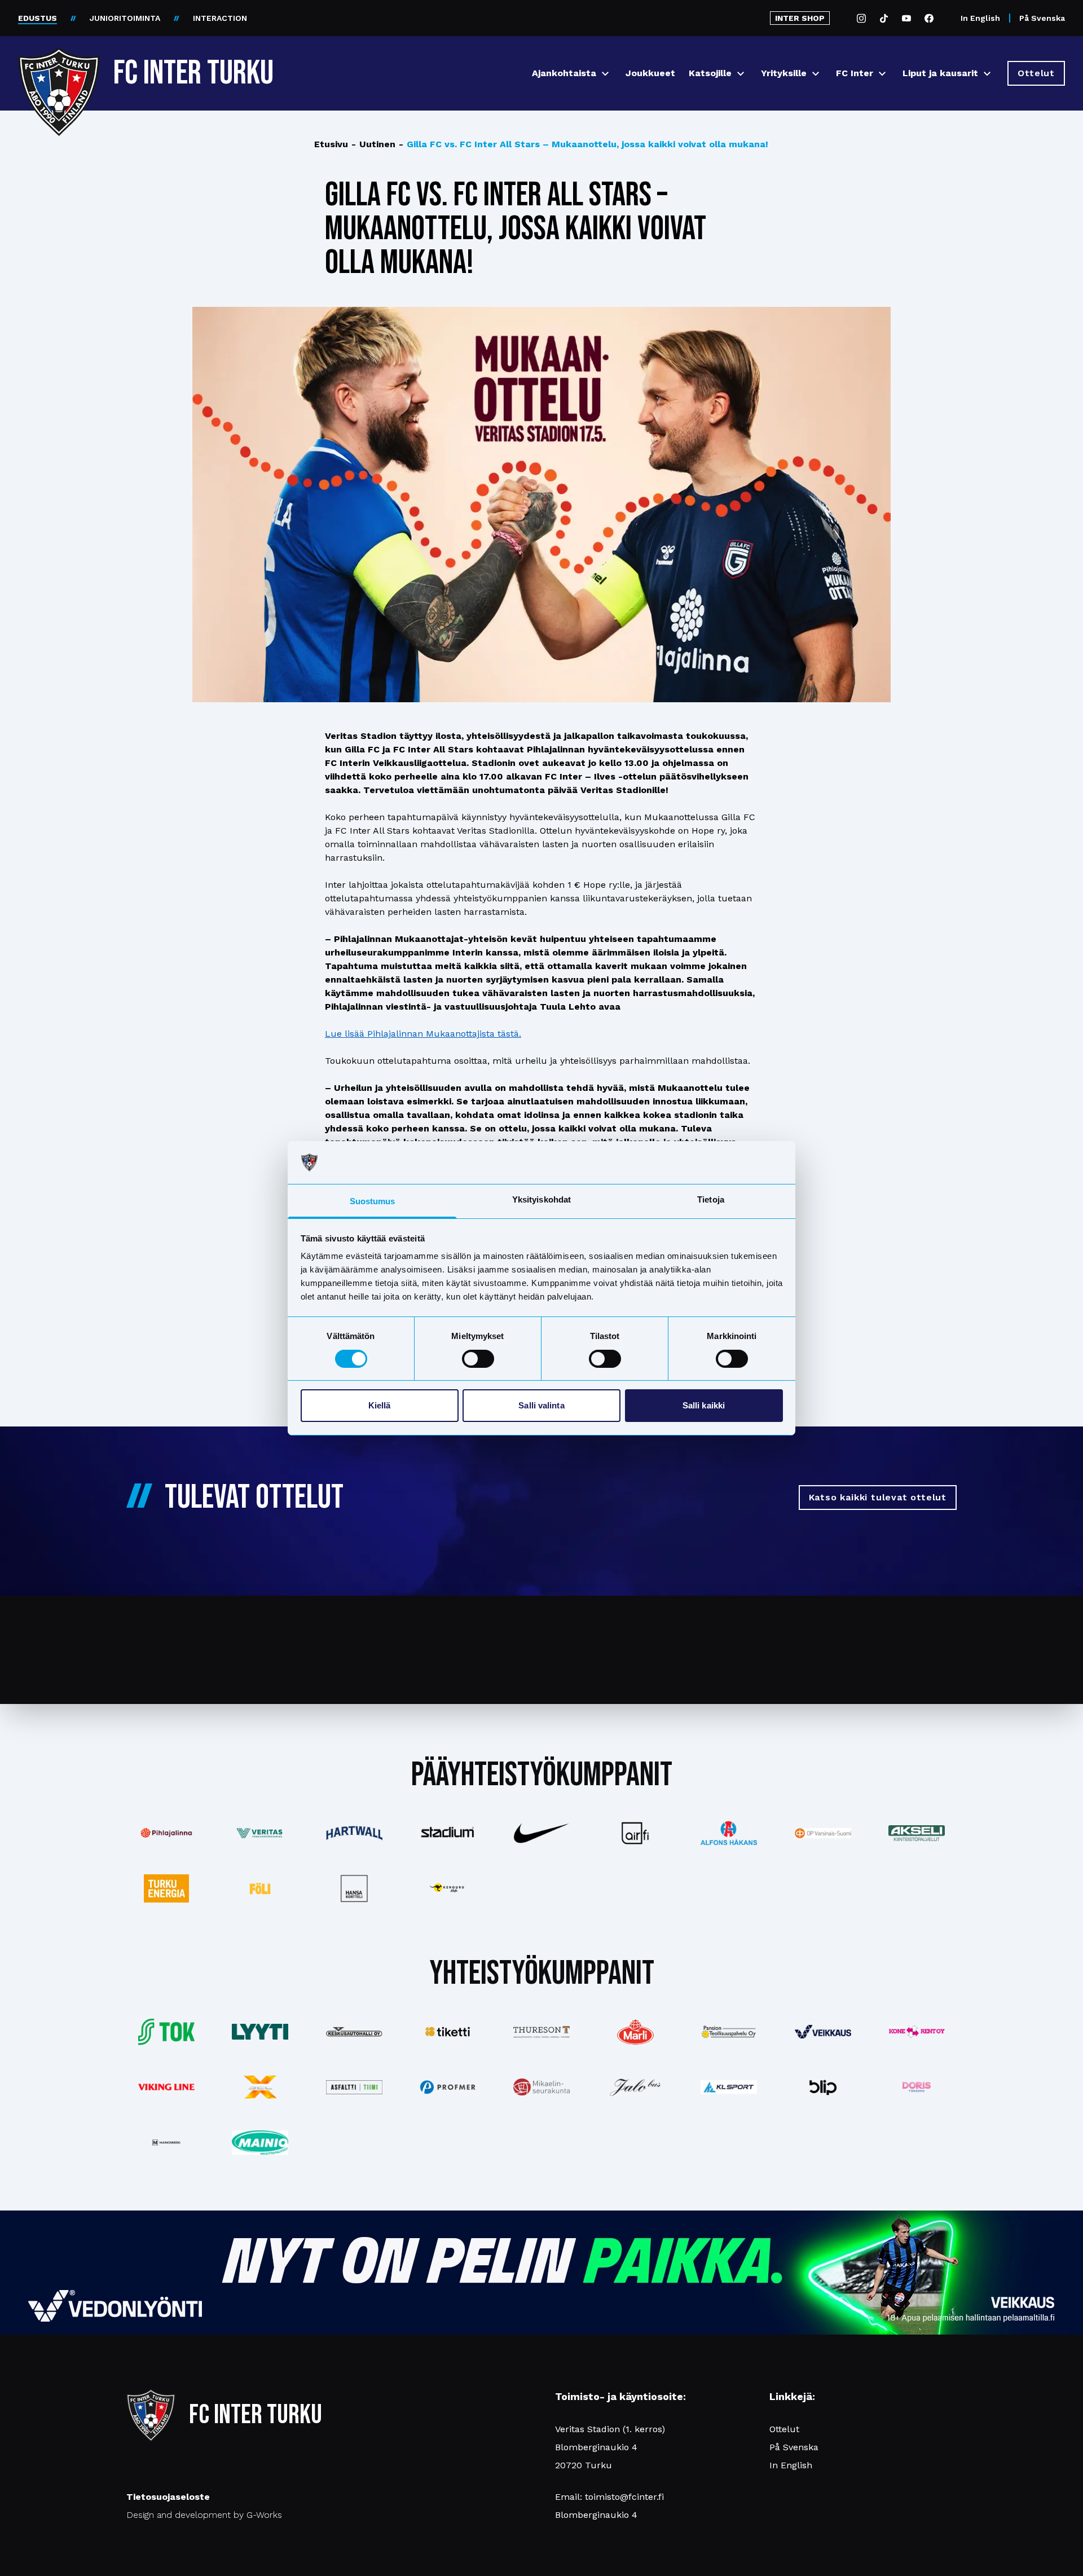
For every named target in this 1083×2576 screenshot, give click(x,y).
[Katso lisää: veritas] (260, 1833)
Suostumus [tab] (373, 1201)
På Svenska (1042, 18)
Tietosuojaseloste (168, 2497)
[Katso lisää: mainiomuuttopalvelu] (260, 2143)
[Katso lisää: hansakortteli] (354, 1888)
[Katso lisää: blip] (823, 2087)
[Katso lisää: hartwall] (354, 1833)
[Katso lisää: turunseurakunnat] (541, 2087)
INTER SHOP (800, 18)
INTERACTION (220, 18)
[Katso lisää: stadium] (448, 1833)
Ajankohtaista (564, 73)
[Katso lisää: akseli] (917, 1833)
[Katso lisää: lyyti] (260, 2031)
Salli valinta (541, 1405)
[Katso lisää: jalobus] (635, 2087)
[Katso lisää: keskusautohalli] (354, 2032)
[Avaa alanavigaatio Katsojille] (741, 74)
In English (980, 18)
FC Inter (855, 73)
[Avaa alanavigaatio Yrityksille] (816, 74)
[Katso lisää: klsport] (729, 2087)
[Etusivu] (59, 69)
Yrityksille (784, 73)
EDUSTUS (38, 18)
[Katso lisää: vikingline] (166, 2087)
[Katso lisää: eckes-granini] (635, 2032)
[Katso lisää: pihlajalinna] (166, 1833)
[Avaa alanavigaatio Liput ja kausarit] (987, 74)
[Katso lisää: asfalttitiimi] (354, 2087)
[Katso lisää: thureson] (541, 2032)
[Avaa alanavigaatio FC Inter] (882, 74)
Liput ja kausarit (940, 73)
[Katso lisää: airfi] (635, 1833)
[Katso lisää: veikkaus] (823, 2032)
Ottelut (784, 2429)
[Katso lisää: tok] (166, 2032)
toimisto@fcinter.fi (624, 2497)
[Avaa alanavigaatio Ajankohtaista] (605, 74)
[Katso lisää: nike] (541, 1833)
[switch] (478, 1359)
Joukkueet (650, 73)
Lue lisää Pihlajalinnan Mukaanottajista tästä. (423, 1034)
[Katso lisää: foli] (260, 1888)
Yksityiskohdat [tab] (541, 1199)
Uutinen (373, 144)
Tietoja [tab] (711, 1199)
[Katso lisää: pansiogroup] (729, 2032)
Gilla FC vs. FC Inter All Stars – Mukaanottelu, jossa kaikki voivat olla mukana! (584, 144)
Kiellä (380, 1405)
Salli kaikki (704, 1405)
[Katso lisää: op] (823, 1833)
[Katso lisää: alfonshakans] (729, 1833)
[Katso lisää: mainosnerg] (166, 2142)
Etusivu (331, 144)
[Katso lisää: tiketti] (448, 2032)
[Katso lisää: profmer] (448, 2087)
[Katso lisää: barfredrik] (917, 2087)
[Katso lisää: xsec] (260, 2087)
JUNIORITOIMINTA (125, 18)
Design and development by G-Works (204, 2515)
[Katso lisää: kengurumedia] (448, 1888)
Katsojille (710, 73)
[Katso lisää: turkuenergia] (166, 1888)
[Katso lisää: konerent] (917, 2032)
